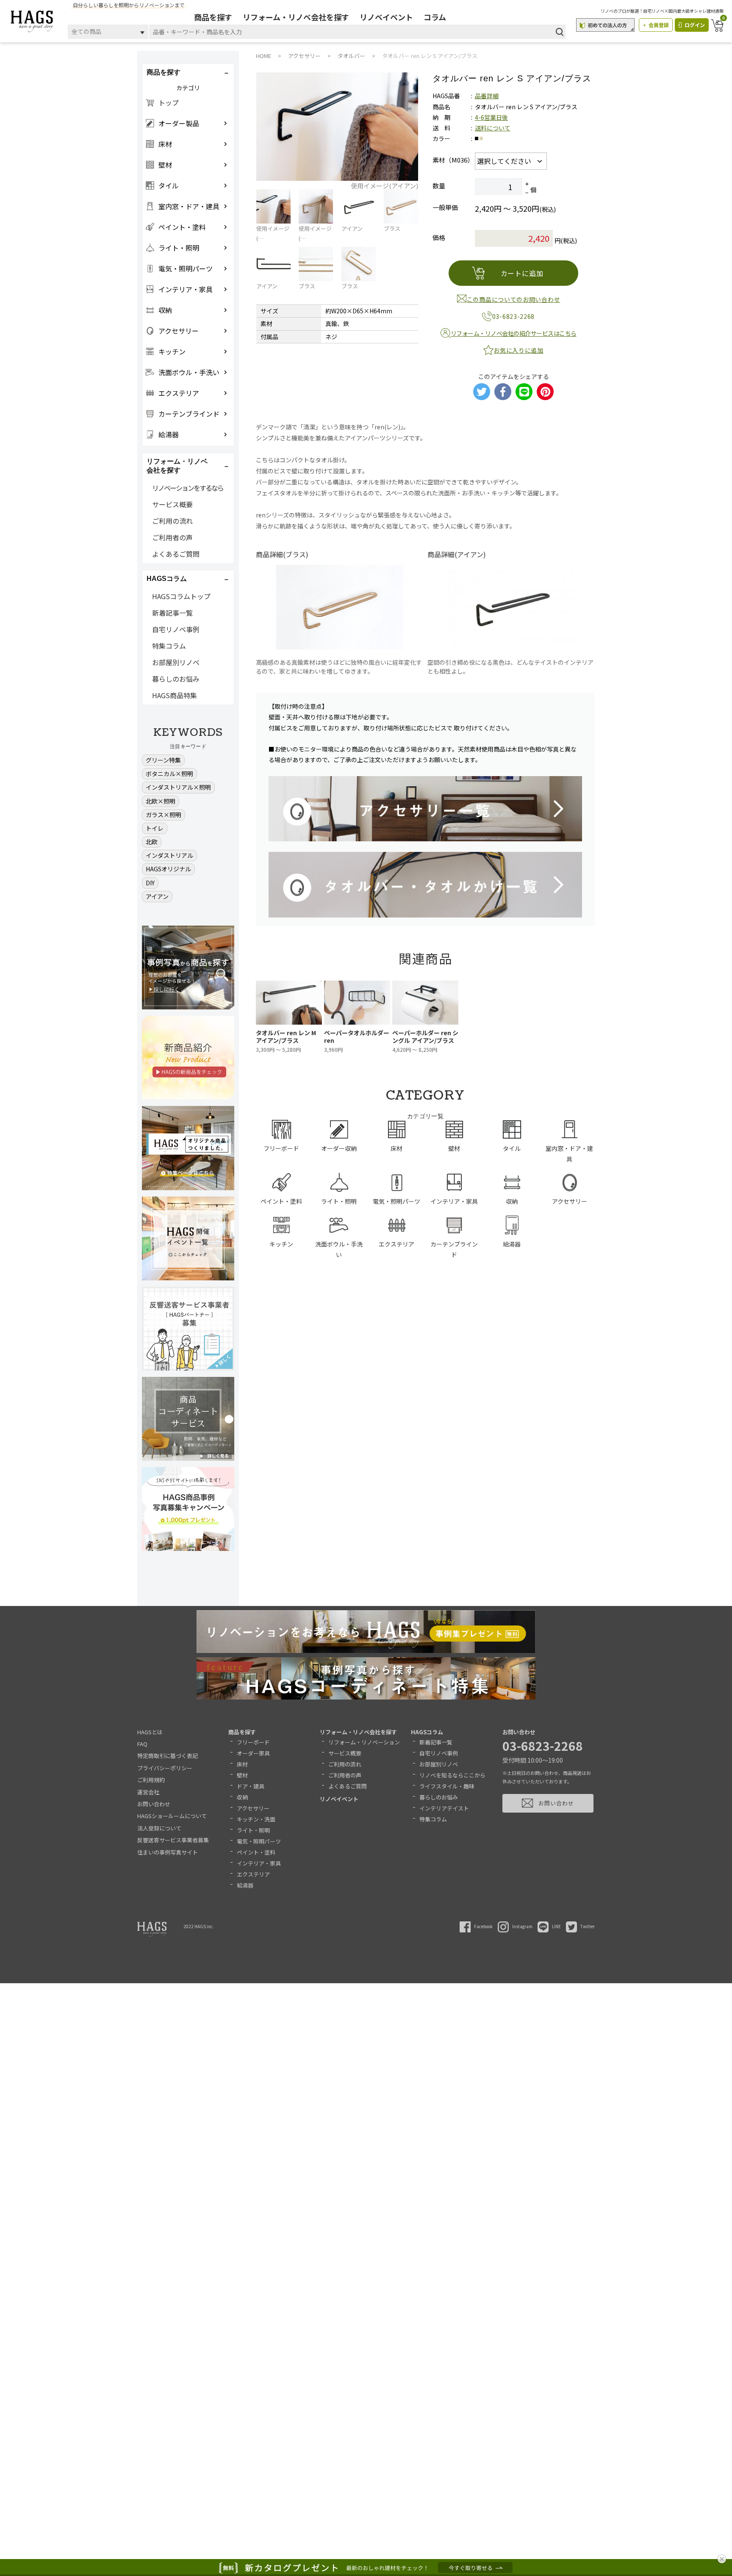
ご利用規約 (151, 1780)
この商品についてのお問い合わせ (514, 299)
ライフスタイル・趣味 (447, 1786)
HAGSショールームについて (172, 1816)
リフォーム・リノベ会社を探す (296, 17)
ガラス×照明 (164, 815)
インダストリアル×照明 (178, 787)
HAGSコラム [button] (167, 579)
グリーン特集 (163, 760)
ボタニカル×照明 (169, 774)
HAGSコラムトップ (181, 596)
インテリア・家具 (259, 1863)
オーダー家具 (253, 1753)
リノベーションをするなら (188, 488)
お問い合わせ (154, 1804)
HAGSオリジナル (168, 869)
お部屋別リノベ (176, 662)
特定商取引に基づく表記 (168, 1756)
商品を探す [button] (164, 72)
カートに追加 (522, 273)
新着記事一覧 (172, 613)
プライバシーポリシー (165, 1768)
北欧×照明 (161, 801)
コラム (435, 17)
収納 (242, 1797)
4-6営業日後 (491, 117)
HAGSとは (150, 1732)
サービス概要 (172, 504)
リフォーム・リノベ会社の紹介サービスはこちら (514, 333)
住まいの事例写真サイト (168, 1852)
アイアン (157, 896)
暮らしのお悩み (176, 679)
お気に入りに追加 (518, 350)
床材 (242, 1764)
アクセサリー (253, 1808)
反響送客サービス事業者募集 (173, 1840)
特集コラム (169, 646)
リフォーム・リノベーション (364, 1742)
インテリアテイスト (444, 1808)
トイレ (155, 828)
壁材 (242, 1775)
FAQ (142, 1744)
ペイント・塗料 (256, 1852)
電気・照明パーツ (259, 1841)
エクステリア (253, 1874)
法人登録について (159, 1828)
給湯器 (245, 1885)
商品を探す (213, 17)
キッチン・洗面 (256, 1819)
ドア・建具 (251, 1786)
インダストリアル (169, 855)
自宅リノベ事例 (176, 629)
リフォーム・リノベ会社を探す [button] (177, 466)
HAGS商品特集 (175, 695)
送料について (493, 128)
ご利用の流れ (172, 521)
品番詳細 (487, 96)
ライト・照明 (253, 1830)
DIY (150, 883)
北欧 (152, 842)
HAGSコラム (427, 1732)
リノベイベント (386, 17)
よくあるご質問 (176, 554)
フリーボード (253, 1742)
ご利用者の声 (172, 537)
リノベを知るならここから (452, 1775)
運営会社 (148, 1792)
